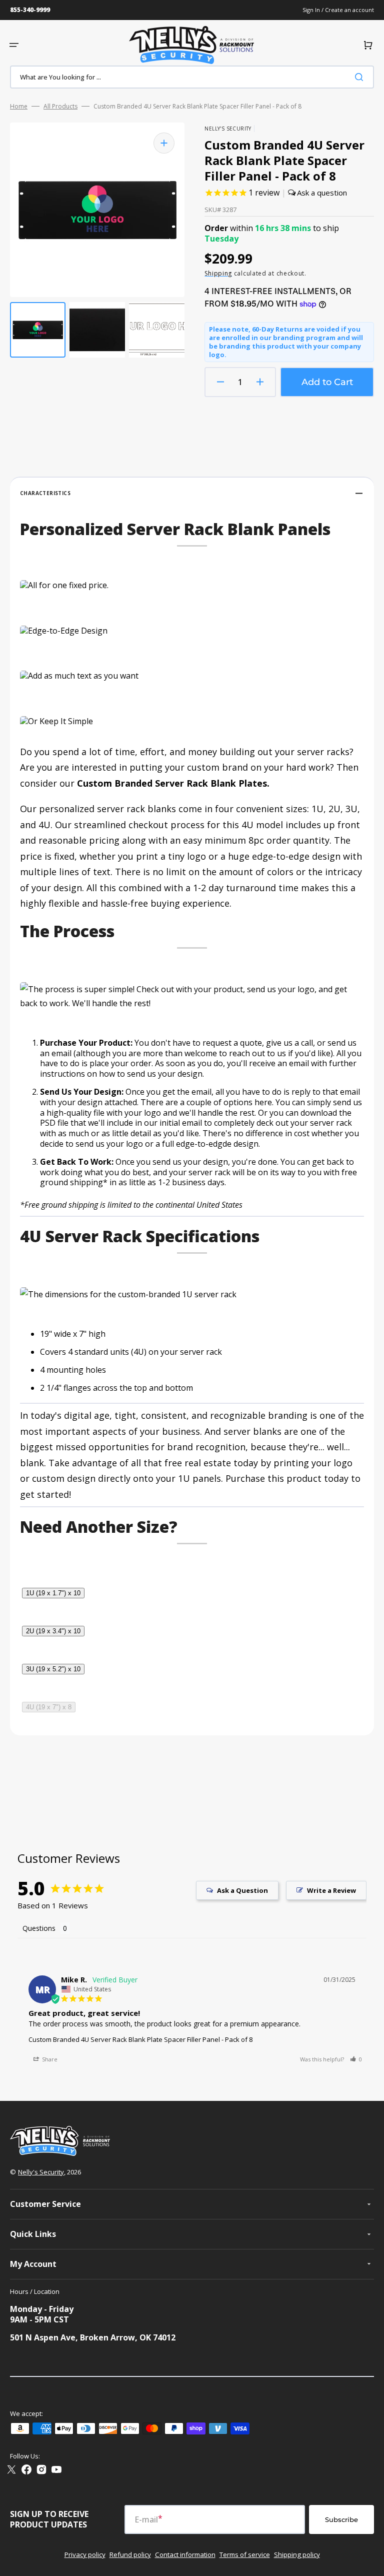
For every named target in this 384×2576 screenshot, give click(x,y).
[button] (14, 45)
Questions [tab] (39, 1928)
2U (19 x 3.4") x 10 (53, 1631)
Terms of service (245, 2554)
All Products (60, 107)
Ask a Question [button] (242, 1890)
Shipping (218, 273)
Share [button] (49, 2059)
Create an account (349, 10)
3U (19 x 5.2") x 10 (53, 1669)
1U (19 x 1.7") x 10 (53, 1593)
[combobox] (192, 77)
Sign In (312, 10)
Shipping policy (297, 2554)
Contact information (185, 2554)
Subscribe (341, 2519)
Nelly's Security (41, 2172)
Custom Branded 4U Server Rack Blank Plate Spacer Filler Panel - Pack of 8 (140, 2039)
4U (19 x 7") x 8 (49, 1707)
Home (19, 107)
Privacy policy (85, 2554)
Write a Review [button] (331, 1890)
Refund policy (130, 2554)
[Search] (361, 77)
